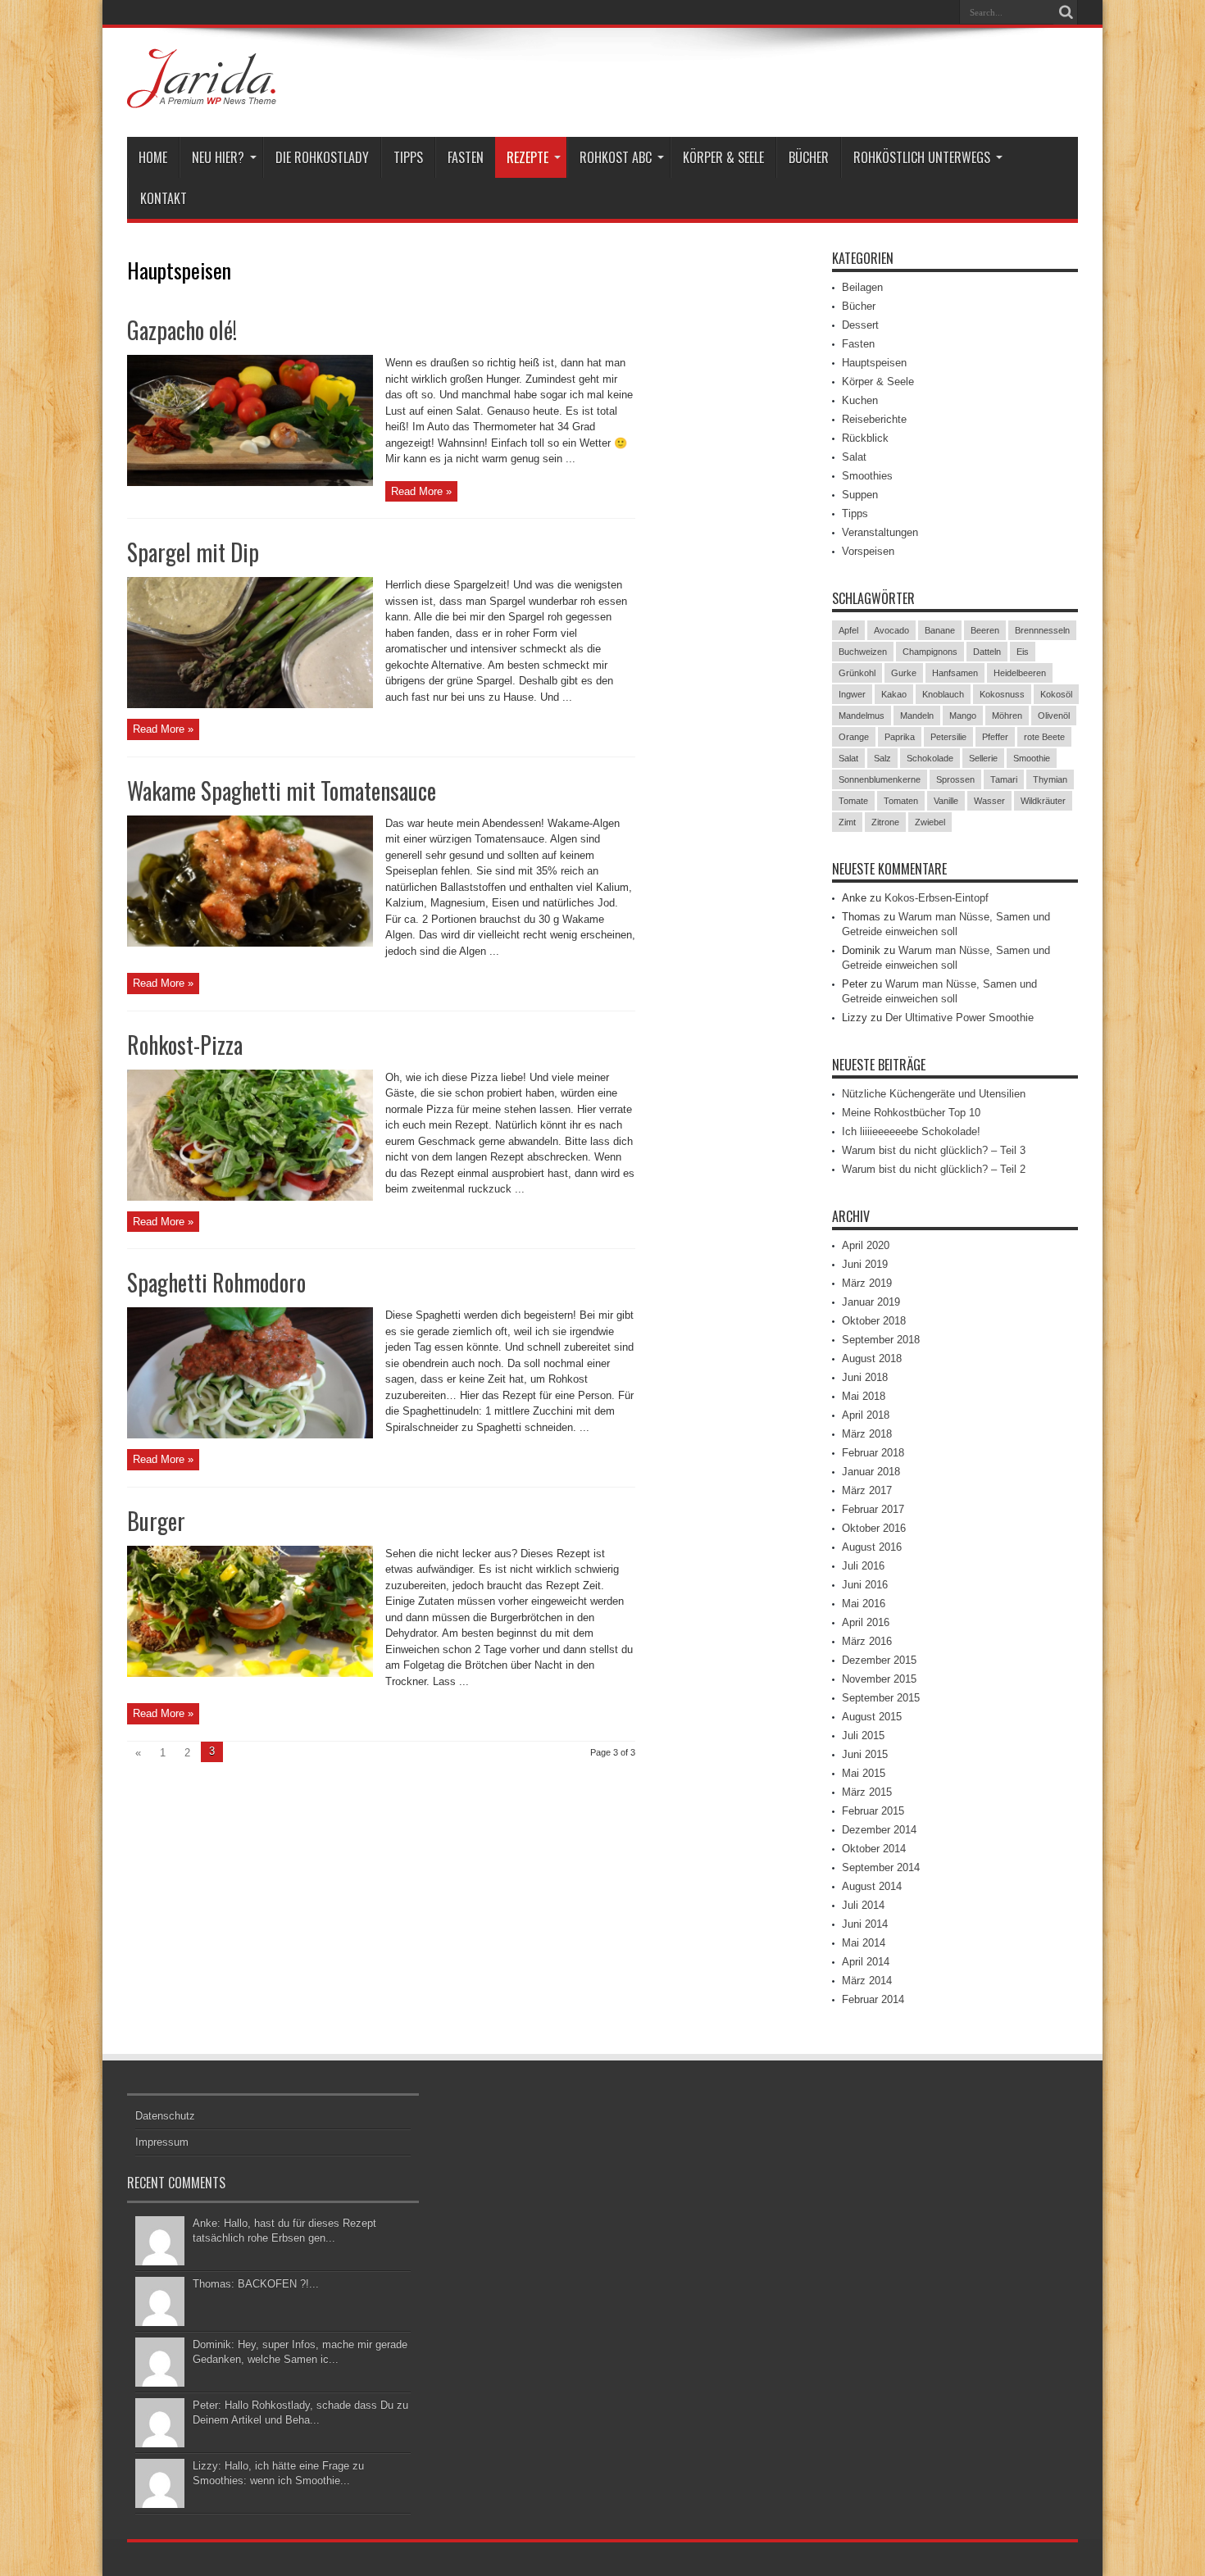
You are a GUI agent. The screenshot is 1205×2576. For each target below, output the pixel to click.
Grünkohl (857, 673)
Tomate (853, 801)
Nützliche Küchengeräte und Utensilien (934, 1094)
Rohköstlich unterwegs (922, 157)
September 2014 (881, 1867)
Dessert (860, 325)
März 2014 (867, 1981)
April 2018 (866, 1415)
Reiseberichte (874, 419)
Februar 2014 (873, 1999)
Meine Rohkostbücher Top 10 (911, 1113)
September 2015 (881, 1698)
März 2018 (867, 1434)
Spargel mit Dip (193, 552)
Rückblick (865, 438)
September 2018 (881, 1340)
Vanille (946, 801)
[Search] (1066, 12)
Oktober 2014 (874, 1849)
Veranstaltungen (880, 532)
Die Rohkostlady (322, 157)
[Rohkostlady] (202, 96)
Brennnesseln (1042, 630)
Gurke (904, 673)
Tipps (408, 157)
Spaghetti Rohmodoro (216, 1282)
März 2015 (867, 1792)
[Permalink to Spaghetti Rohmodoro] (250, 1435)
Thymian (1050, 779)
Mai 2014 (864, 1943)
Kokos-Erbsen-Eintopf (937, 898)
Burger (156, 1521)
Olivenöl (1054, 716)
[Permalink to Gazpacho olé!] (250, 482)
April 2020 (866, 1245)
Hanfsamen (955, 673)
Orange (854, 737)
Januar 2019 (871, 1302)
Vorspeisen (868, 551)
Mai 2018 (864, 1396)
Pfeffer (995, 737)
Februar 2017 (873, 1509)
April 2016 (866, 1622)
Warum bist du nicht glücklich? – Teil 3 (934, 1150)
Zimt (847, 822)
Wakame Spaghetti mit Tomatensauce (282, 791)
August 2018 (872, 1358)
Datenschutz (165, 2116)
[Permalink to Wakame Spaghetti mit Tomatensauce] (250, 943)
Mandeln (917, 716)
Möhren (1007, 716)
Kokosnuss (1002, 694)
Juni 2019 (865, 1264)
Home (153, 157)
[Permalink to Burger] (250, 1673)
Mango (963, 716)
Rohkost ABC (616, 157)
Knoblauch (943, 694)
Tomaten (901, 801)
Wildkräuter (1043, 801)
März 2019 (867, 1283)
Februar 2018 (873, 1453)
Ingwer (852, 694)
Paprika (900, 737)
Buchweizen (863, 652)
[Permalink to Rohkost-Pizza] (250, 1197)
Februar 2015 (873, 1811)
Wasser (989, 801)
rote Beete (1044, 737)
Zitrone (885, 822)
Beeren (985, 630)
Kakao (894, 694)
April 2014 (866, 1962)
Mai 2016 (864, 1604)
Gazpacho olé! (182, 330)
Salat (854, 457)
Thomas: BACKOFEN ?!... (256, 2284)
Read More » (421, 491)
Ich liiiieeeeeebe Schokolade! (911, 1131)
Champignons (930, 652)
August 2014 (872, 1886)
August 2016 (872, 1547)
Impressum (162, 2142)
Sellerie (983, 758)
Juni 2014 (865, 1924)
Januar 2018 (871, 1472)
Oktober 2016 (874, 1528)
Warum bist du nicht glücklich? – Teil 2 (934, 1169)
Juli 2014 (863, 1905)
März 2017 (867, 1490)
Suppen (860, 495)
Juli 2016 (863, 1566)
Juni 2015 (865, 1754)
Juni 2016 (865, 1585)
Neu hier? (218, 157)
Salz (882, 758)
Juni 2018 (865, 1377)
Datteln (987, 652)
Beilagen (862, 287)
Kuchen (860, 400)
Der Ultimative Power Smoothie (959, 1018)
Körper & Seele (723, 157)
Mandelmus (862, 716)
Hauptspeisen (874, 363)
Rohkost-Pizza (185, 1045)
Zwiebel (930, 822)
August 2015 (872, 1717)
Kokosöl (1056, 694)
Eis (1023, 652)
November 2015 (879, 1679)
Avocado (891, 630)
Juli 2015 (863, 1736)
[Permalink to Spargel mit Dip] (250, 704)
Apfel (848, 630)
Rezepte (527, 157)
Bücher (809, 157)
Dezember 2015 (879, 1660)
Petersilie (948, 737)
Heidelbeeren (1020, 673)
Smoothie (1032, 758)
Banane (940, 630)
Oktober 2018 (874, 1321)
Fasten (466, 157)
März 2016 (867, 1641)
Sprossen (955, 779)
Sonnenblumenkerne (880, 779)
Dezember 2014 (879, 1830)
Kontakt (164, 198)
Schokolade (930, 758)
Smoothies (867, 476)
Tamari (1004, 779)
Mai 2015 (864, 1773)
